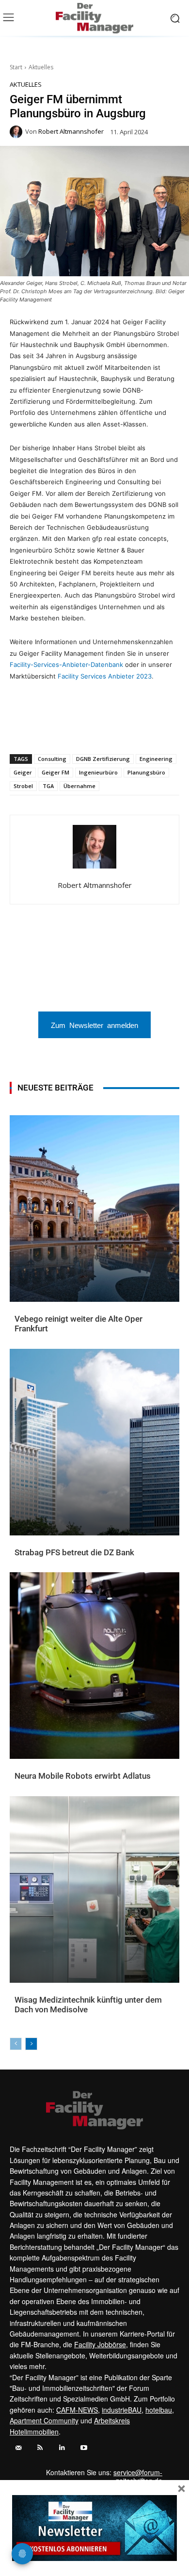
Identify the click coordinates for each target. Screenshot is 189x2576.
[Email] (94, 729)
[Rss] (40, 2448)
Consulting (52, 759)
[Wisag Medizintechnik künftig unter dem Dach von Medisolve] (94, 1889)
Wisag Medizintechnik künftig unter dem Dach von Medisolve (88, 2005)
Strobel (23, 786)
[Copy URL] (139, 729)
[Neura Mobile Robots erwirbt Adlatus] (94, 1666)
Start (16, 67)
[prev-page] (16, 2044)
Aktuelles (41, 67)
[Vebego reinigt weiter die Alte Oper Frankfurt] (94, 1209)
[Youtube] (84, 2448)
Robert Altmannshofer (71, 132)
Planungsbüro (146, 772)
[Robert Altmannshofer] (17, 132)
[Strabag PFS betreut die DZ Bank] (94, 1442)
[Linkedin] (72, 729)
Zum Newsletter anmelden (94, 1025)
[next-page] (31, 2044)
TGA (48, 786)
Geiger (23, 772)
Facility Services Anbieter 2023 (105, 676)
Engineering (156, 759)
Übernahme (79, 786)
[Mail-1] (18, 2448)
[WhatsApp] (50, 729)
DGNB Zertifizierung (103, 759)
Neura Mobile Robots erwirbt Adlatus (83, 1776)
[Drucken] (117, 729)
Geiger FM (55, 772)
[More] (162, 729)
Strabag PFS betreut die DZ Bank (74, 1552)
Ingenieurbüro (98, 772)
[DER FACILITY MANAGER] (94, 18)
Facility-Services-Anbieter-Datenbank (66, 664)
